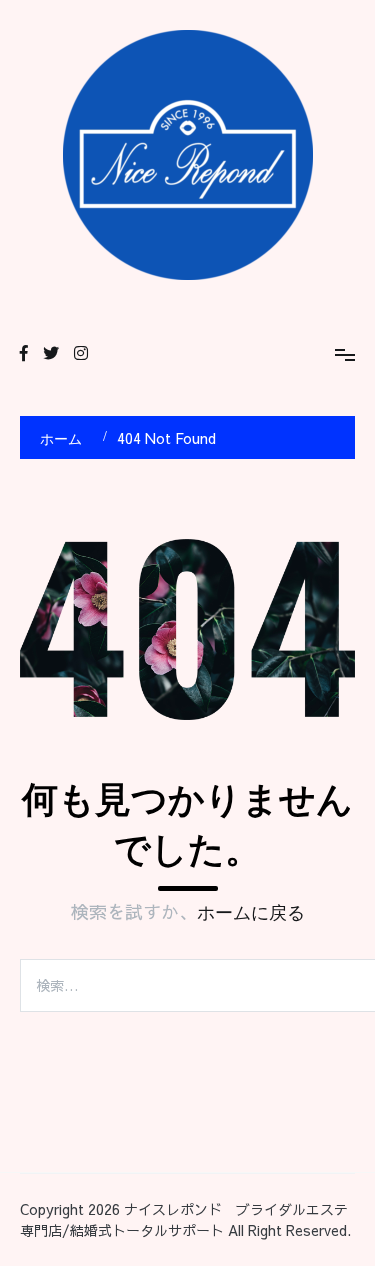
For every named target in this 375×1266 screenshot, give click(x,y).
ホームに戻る (251, 913)
